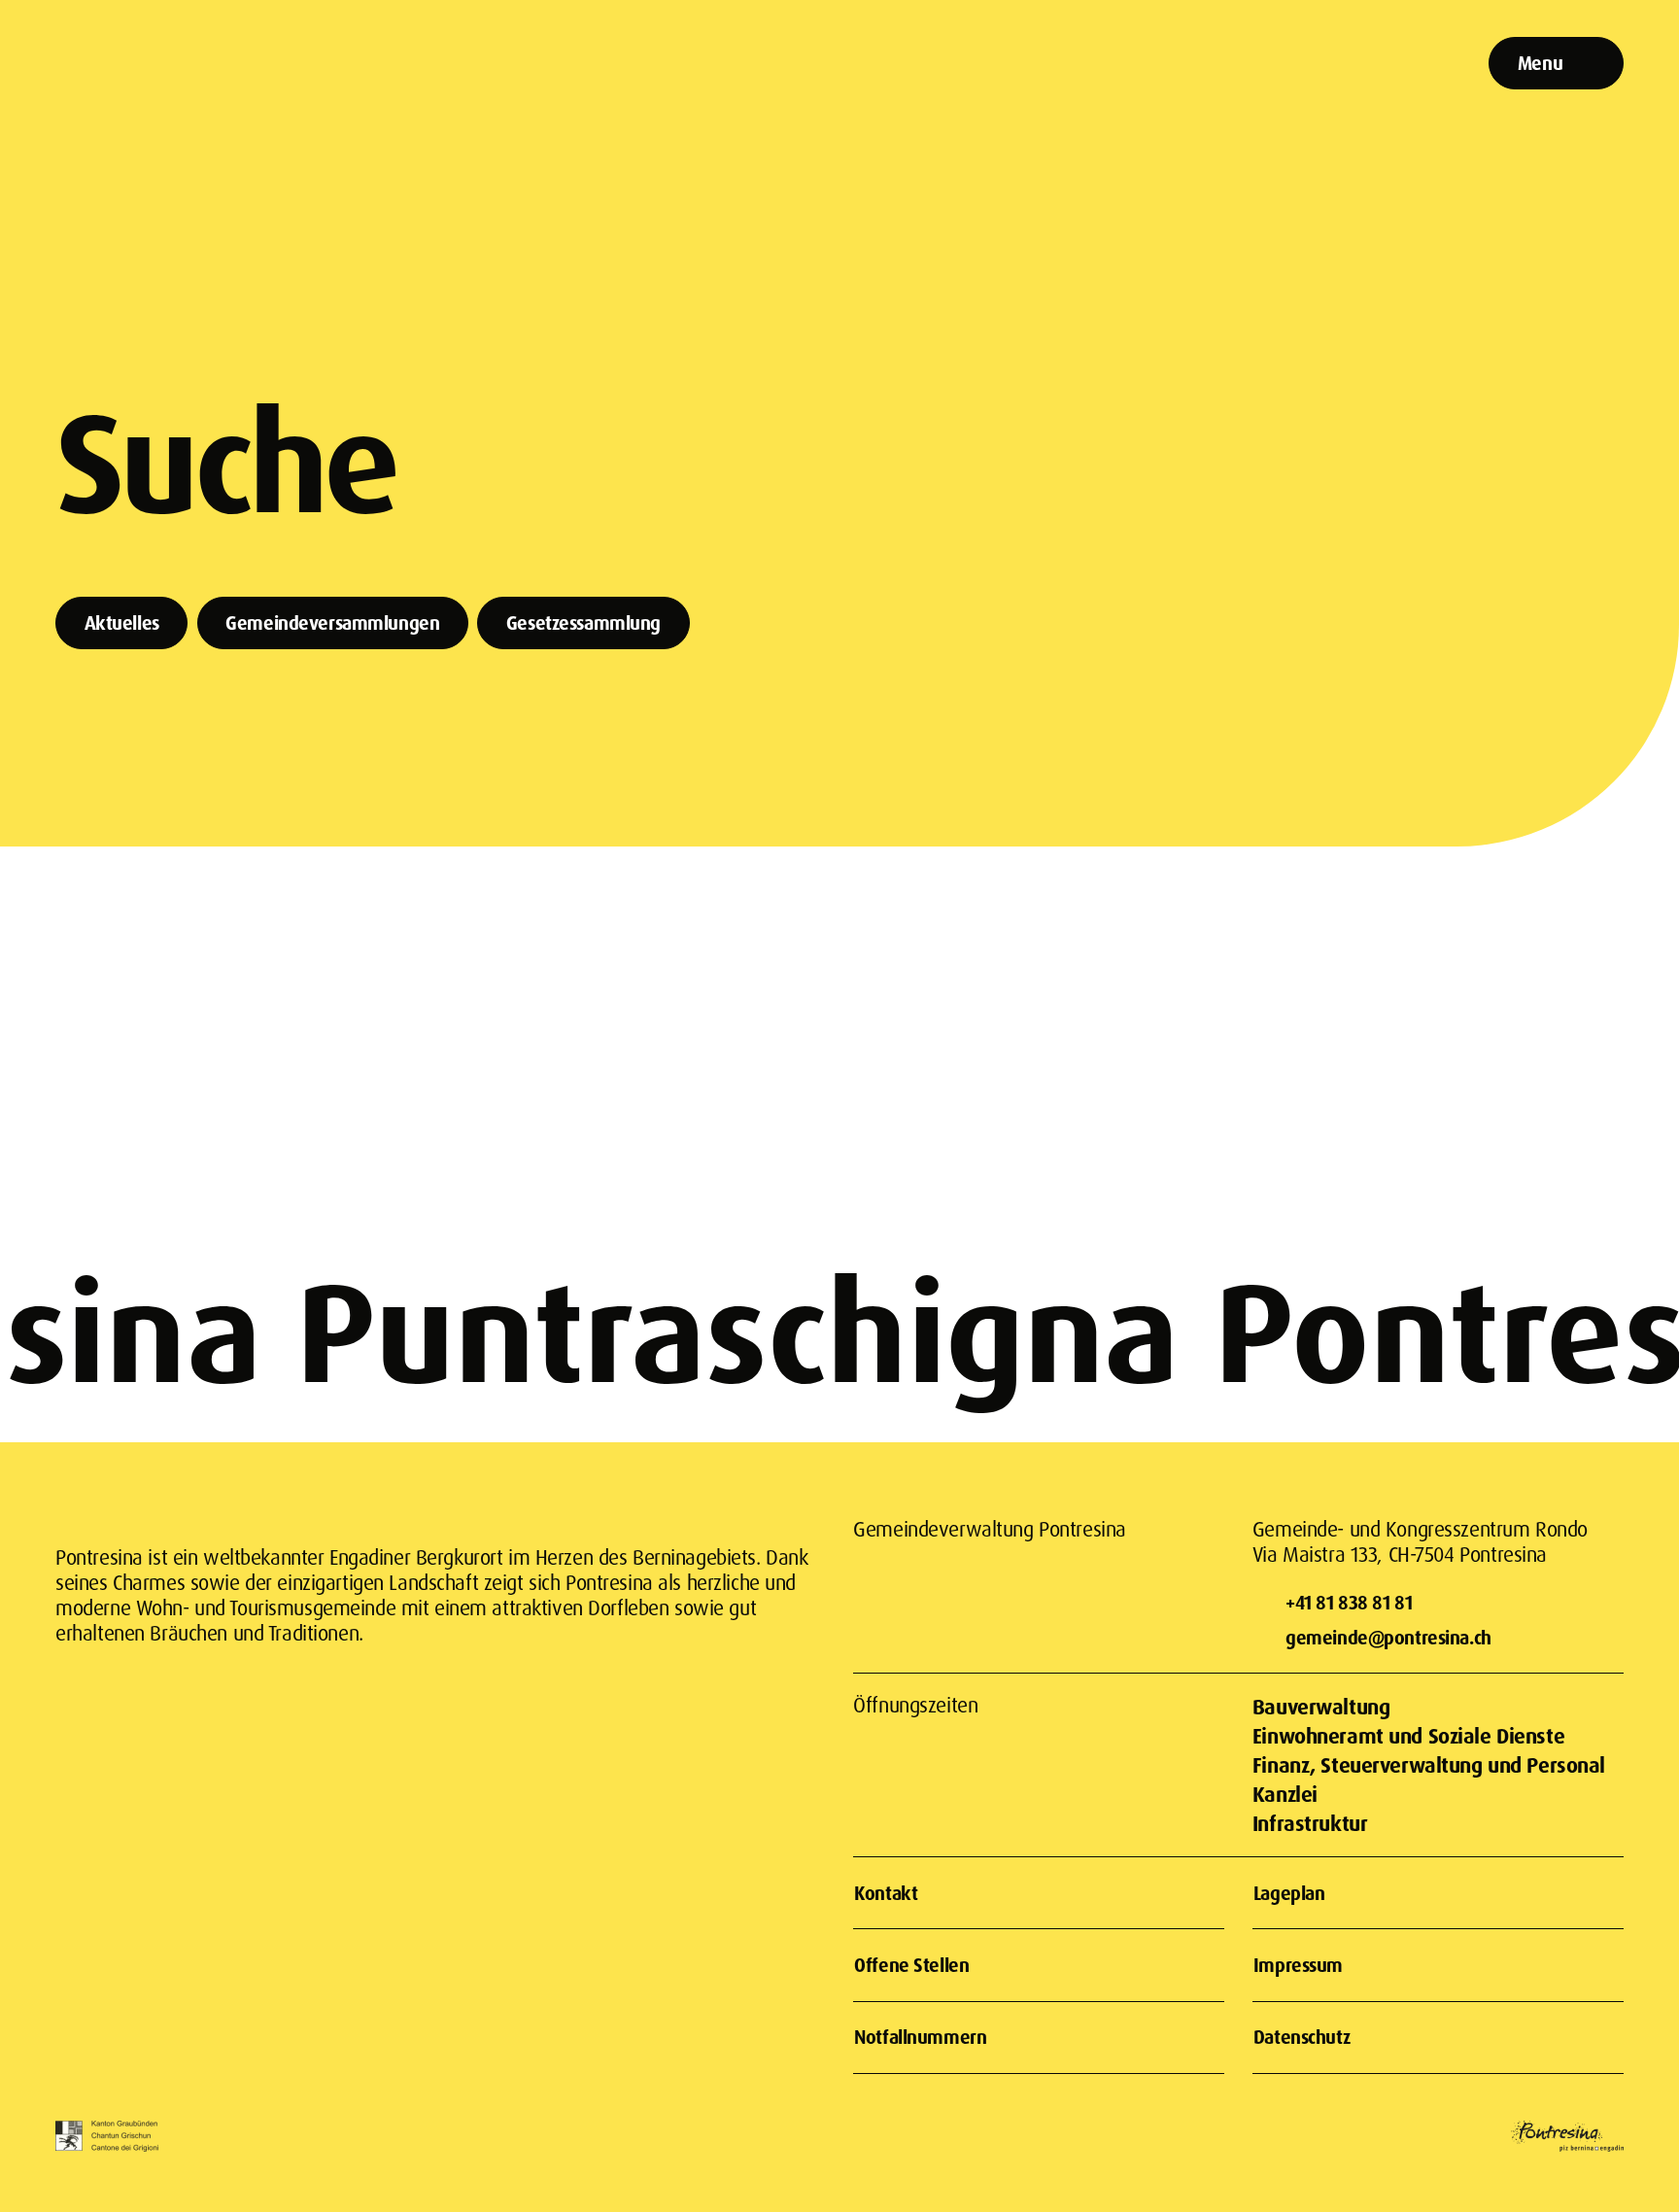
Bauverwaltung (1321, 1706)
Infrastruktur (1310, 1823)
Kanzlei (1285, 1794)
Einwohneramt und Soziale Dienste (1408, 1735)
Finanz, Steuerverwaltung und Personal (1429, 1764)
